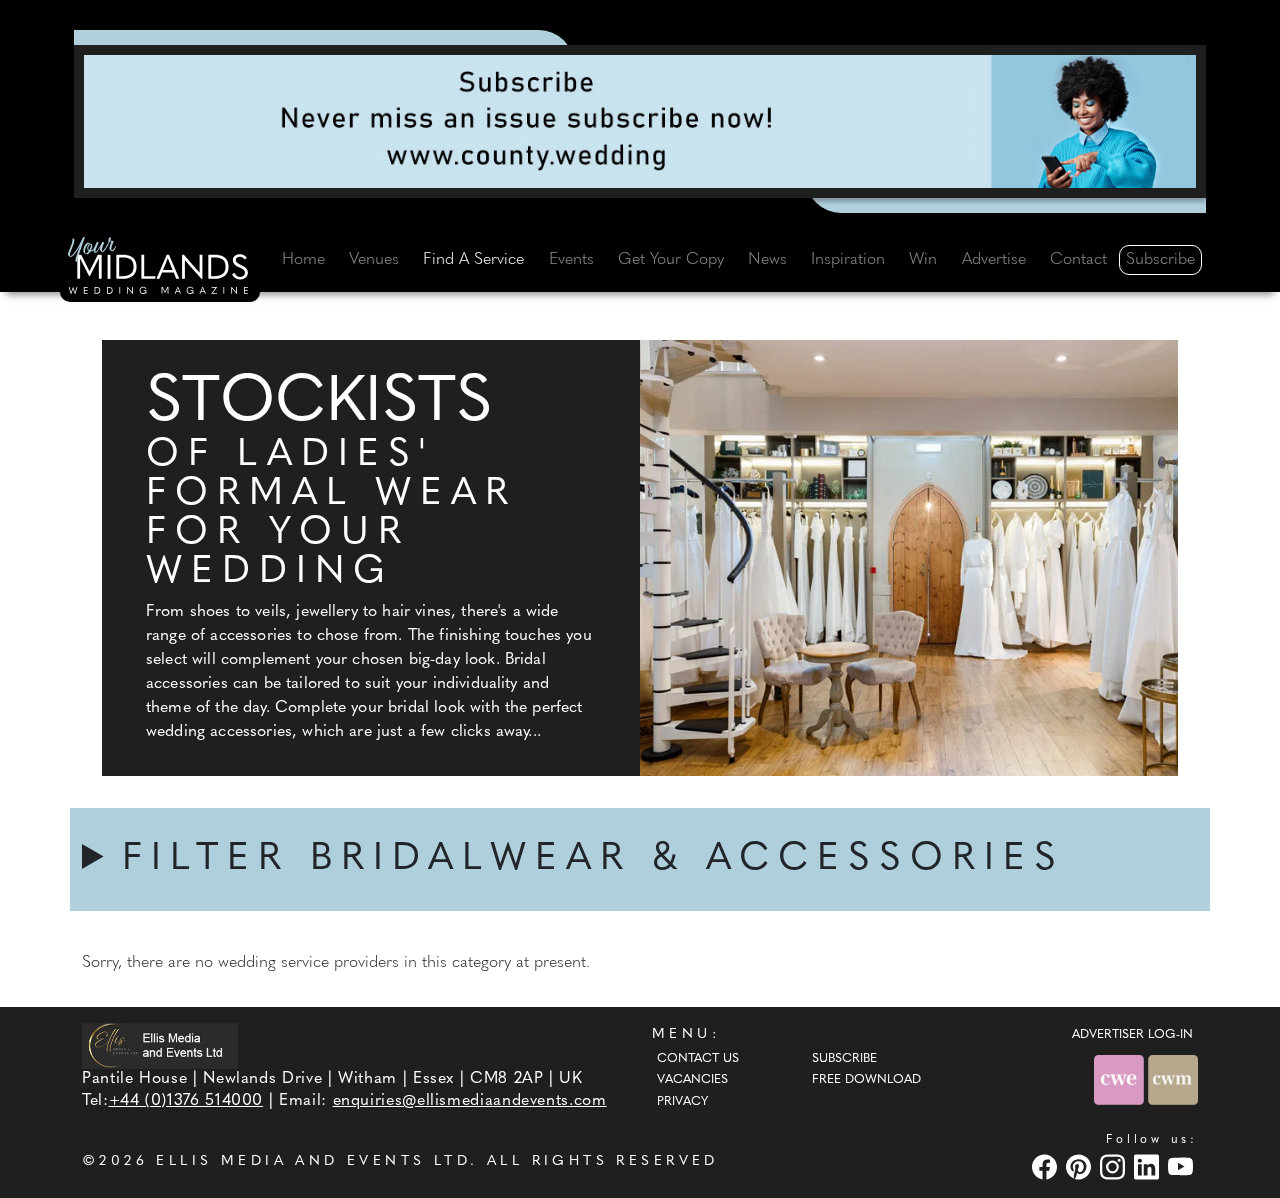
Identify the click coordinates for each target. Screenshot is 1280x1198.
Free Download (866, 1080)
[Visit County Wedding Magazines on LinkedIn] (1149, 1166)
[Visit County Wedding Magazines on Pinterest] (1081, 1166)
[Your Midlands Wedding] (160, 269)
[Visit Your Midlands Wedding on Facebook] (1047, 1166)
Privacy (682, 1102)
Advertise (994, 260)
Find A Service (473, 260)
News (767, 260)
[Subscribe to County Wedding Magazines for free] (640, 121)
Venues (374, 260)
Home (303, 260)
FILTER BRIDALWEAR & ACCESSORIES (593, 859)
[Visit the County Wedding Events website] (1121, 1079)
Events (571, 260)
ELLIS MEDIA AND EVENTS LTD (313, 1161)
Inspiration (848, 260)
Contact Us (698, 1059)
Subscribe (1160, 260)
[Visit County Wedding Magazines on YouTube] (1183, 1166)
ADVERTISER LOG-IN (1132, 1035)
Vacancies (692, 1080)
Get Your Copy (671, 260)
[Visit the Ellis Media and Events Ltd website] (160, 1045)
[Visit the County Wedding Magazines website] (1173, 1079)
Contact (1078, 260)
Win (923, 260)
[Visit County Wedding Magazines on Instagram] (1115, 1166)
